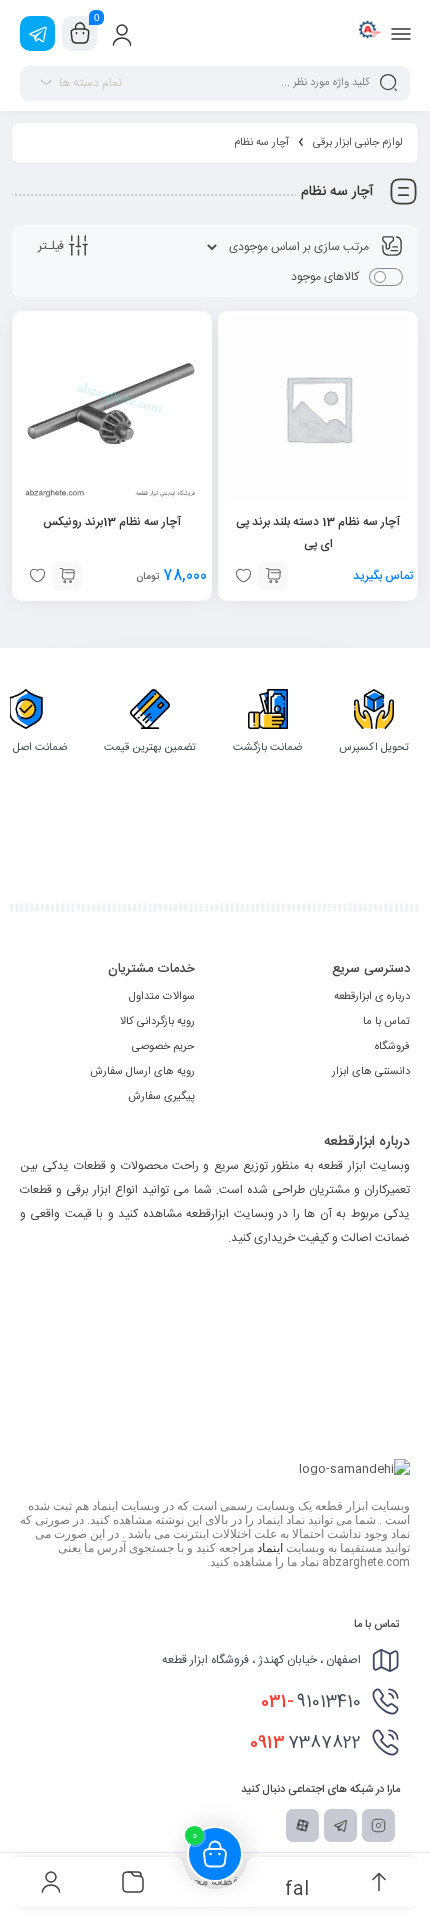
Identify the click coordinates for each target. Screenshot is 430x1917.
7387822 (305, 1743)
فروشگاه (392, 1047)
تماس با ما (386, 1022)
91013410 (311, 1702)
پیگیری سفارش (161, 1097)
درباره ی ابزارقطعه (372, 997)
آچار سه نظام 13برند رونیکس (112, 522)
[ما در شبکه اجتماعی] (37, 33)
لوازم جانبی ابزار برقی (358, 143)
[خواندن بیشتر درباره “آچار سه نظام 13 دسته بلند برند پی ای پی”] (273, 576)
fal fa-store (297, 1887)
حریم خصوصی (163, 1047)
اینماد (270, 1548)
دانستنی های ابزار (371, 1072)
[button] (67, 576)
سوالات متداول (162, 997)
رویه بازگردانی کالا (157, 1022)
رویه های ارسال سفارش (142, 1072)
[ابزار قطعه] (367, 33)
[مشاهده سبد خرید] (80, 34)
